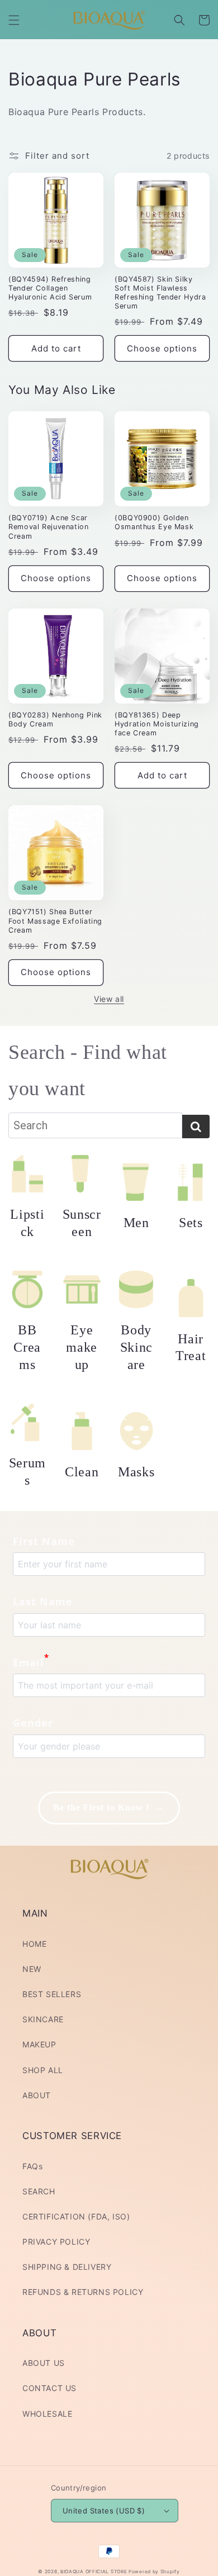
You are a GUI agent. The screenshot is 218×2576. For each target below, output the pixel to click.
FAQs (32, 2166)
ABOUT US (44, 2363)
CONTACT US (49, 2388)
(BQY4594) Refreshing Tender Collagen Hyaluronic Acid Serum (50, 288)
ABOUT (37, 2095)
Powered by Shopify (154, 2572)
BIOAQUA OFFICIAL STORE (94, 2572)
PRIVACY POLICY (56, 2242)
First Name (44, 1541)
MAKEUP (39, 2044)
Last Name (43, 1601)
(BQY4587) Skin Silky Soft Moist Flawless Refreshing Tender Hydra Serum (160, 293)
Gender (33, 1723)
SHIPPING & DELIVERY (67, 2267)
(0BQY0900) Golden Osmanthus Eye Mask (154, 522)
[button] (14, 20)
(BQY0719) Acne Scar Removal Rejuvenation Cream (49, 527)
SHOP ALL (43, 2070)
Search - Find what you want (88, 1070)
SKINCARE (43, 2019)
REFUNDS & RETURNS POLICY (83, 2292)
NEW (32, 1969)
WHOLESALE (47, 2414)
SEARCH (39, 2191)
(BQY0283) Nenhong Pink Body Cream (55, 719)
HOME (34, 1944)
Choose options (162, 348)
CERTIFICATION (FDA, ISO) (76, 2216)
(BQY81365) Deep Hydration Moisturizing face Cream (157, 724)
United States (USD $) (104, 2511)
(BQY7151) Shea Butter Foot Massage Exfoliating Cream (55, 921)
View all (109, 999)
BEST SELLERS (52, 1994)
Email (31, 1661)
